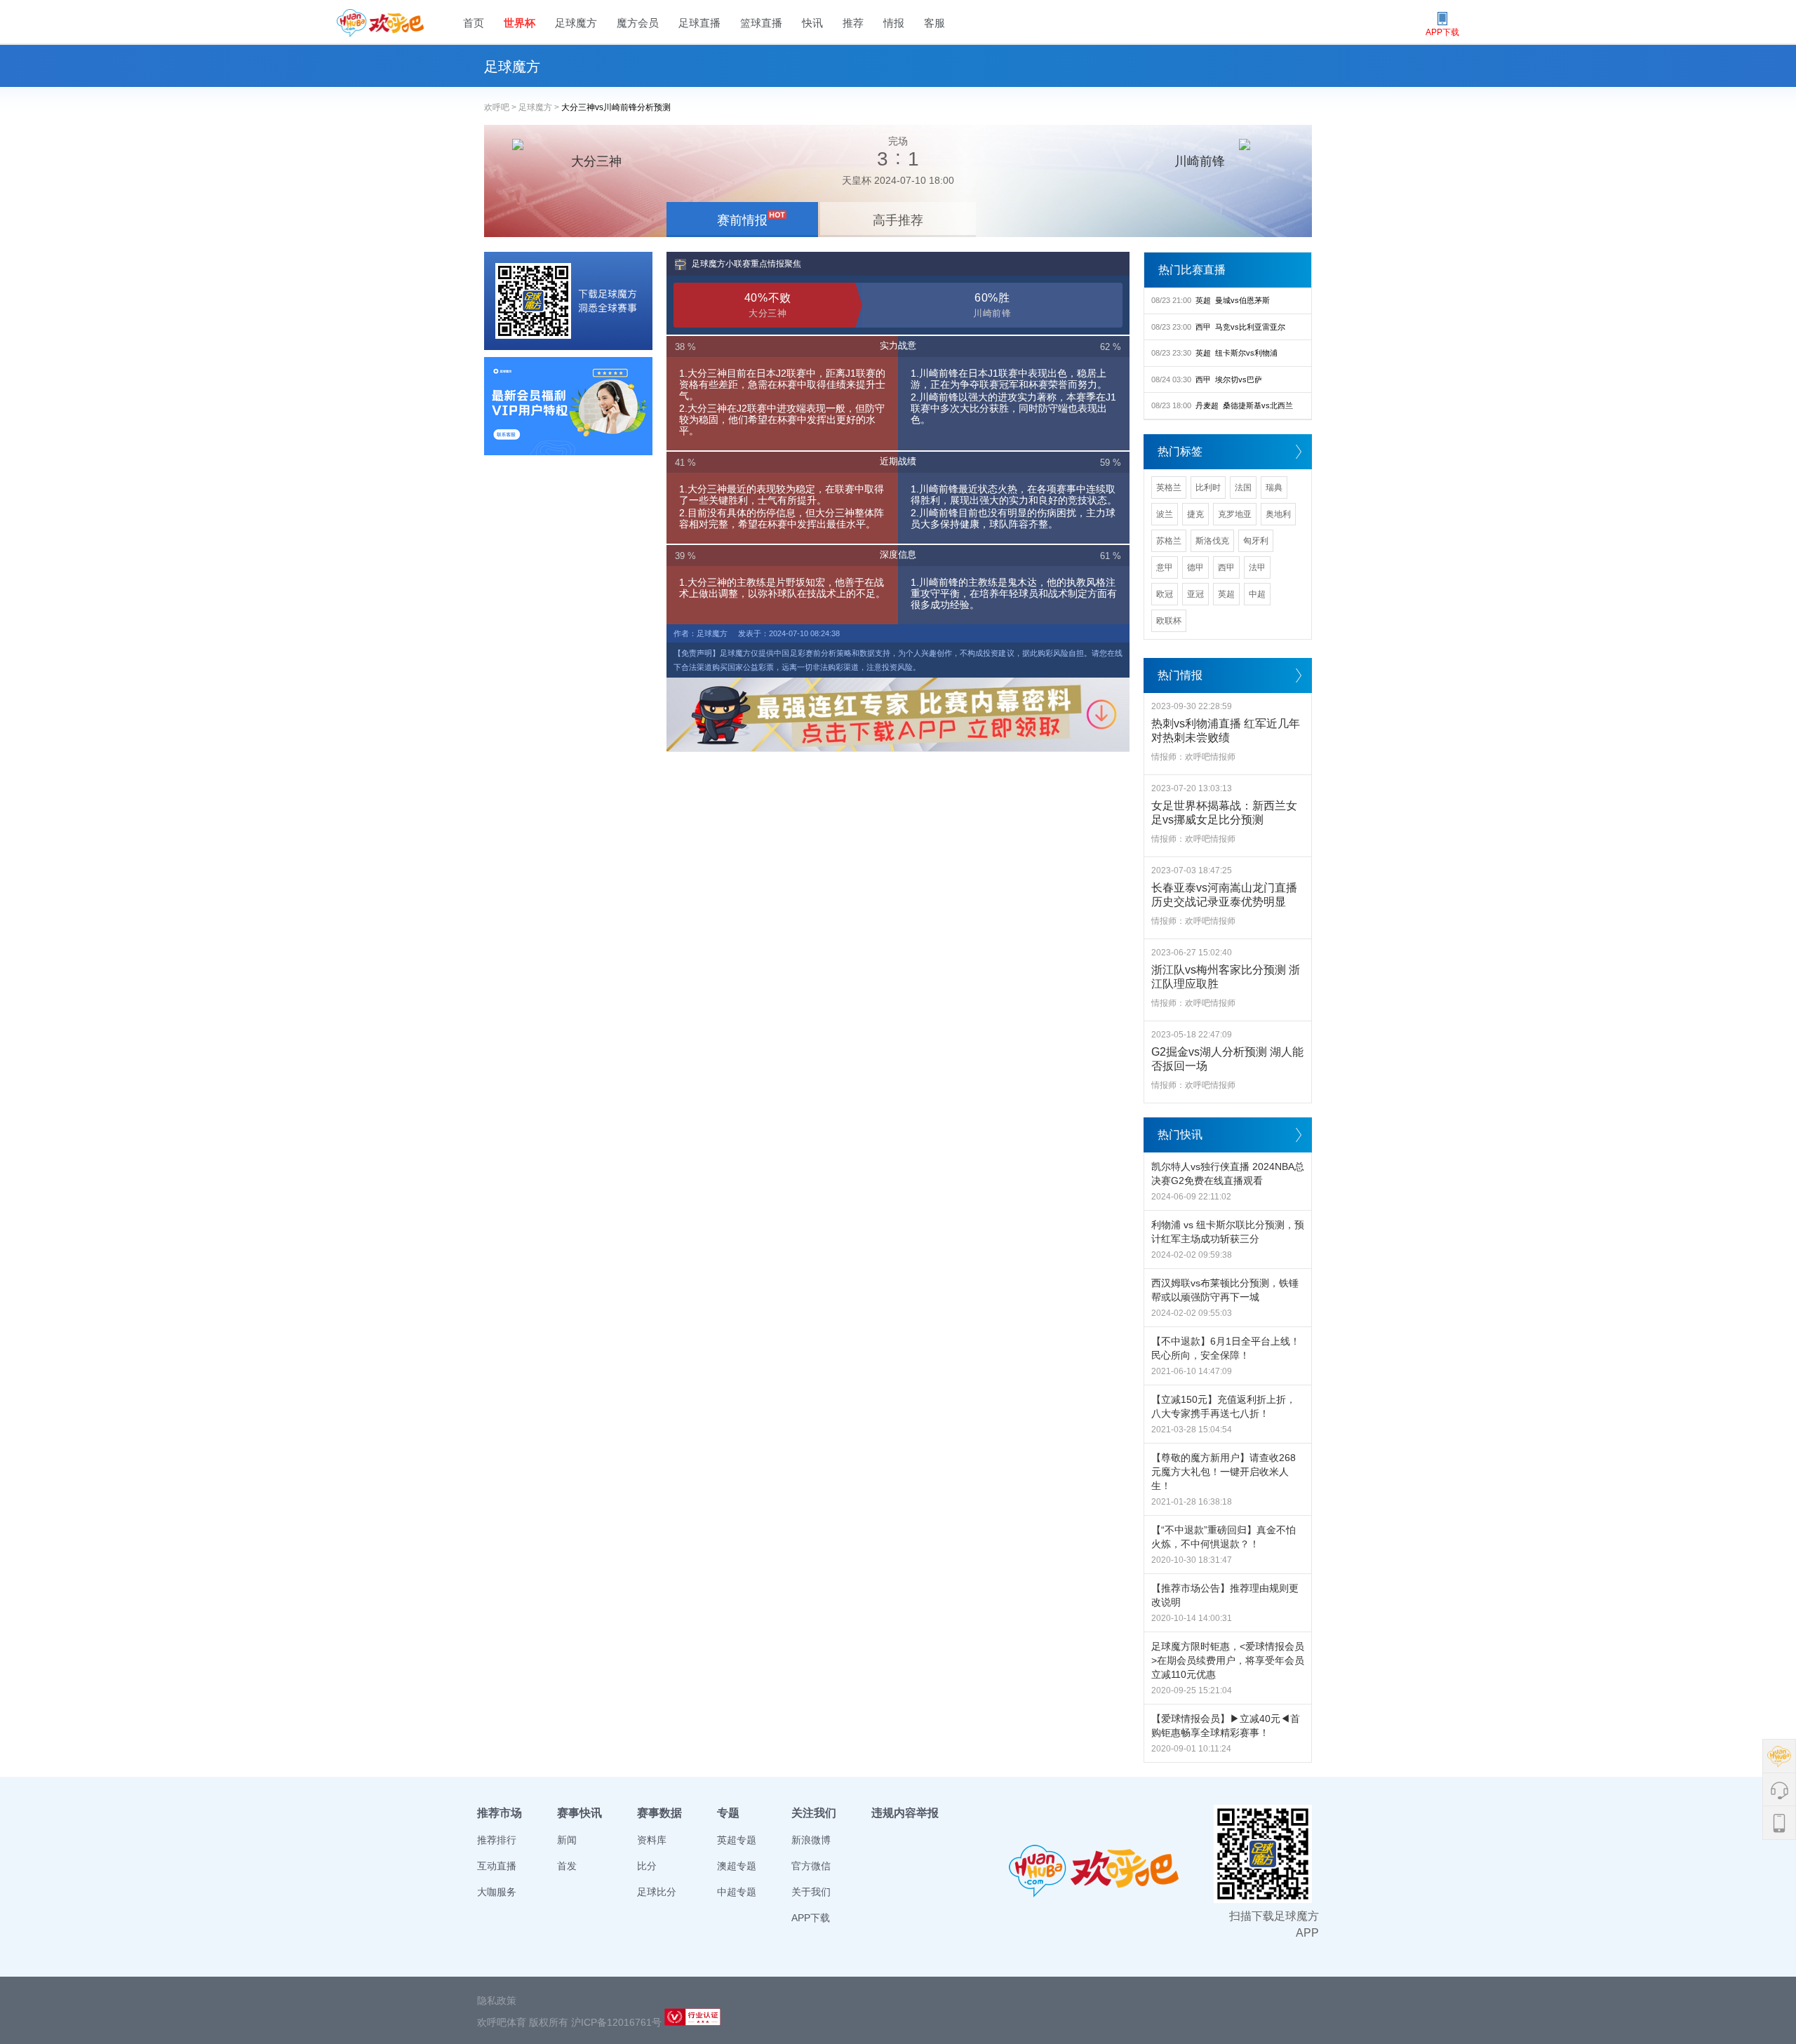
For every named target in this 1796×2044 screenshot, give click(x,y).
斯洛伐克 (1212, 541)
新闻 (567, 1840)
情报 (894, 23)
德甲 (1195, 567)
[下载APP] (568, 301)
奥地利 (1278, 514)
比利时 (1208, 488)
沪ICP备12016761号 (616, 2022)
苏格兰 (1169, 541)
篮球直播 (761, 23)
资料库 (652, 1840)
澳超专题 (737, 1866)
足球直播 (699, 23)
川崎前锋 (1200, 161)
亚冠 (1195, 594)
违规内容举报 (905, 1813)
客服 (934, 23)
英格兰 (1169, 488)
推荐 (853, 23)
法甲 (1257, 567)
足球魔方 (576, 23)
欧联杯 (1169, 621)
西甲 (1226, 567)
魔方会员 (638, 23)
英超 (1226, 594)
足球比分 (657, 1892)
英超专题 (737, 1840)
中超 (1257, 594)
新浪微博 (811, 1840)
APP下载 (811, 1918)
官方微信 (811, 1866)
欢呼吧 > (501, 107)
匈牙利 (1256, 541)
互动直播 (497, 1866)
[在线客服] (568, 406)
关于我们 (811, 1892)
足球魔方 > (540, 107)
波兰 (1165, 514)
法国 (1243, 488)
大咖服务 (497, 1892)
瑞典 (1274, 488)
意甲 (1165, 567)
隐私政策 (497, 2001)
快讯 (812, 23)
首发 (567, 1866)
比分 (647, 1866)
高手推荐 (898, 220)
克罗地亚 (1235, 514)
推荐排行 (497, 1840)
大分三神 (596, 161)
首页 (474, 23)
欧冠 (1165, 594)
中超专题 (737, 1892)
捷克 (1195, 514)
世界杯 (520, 23)
